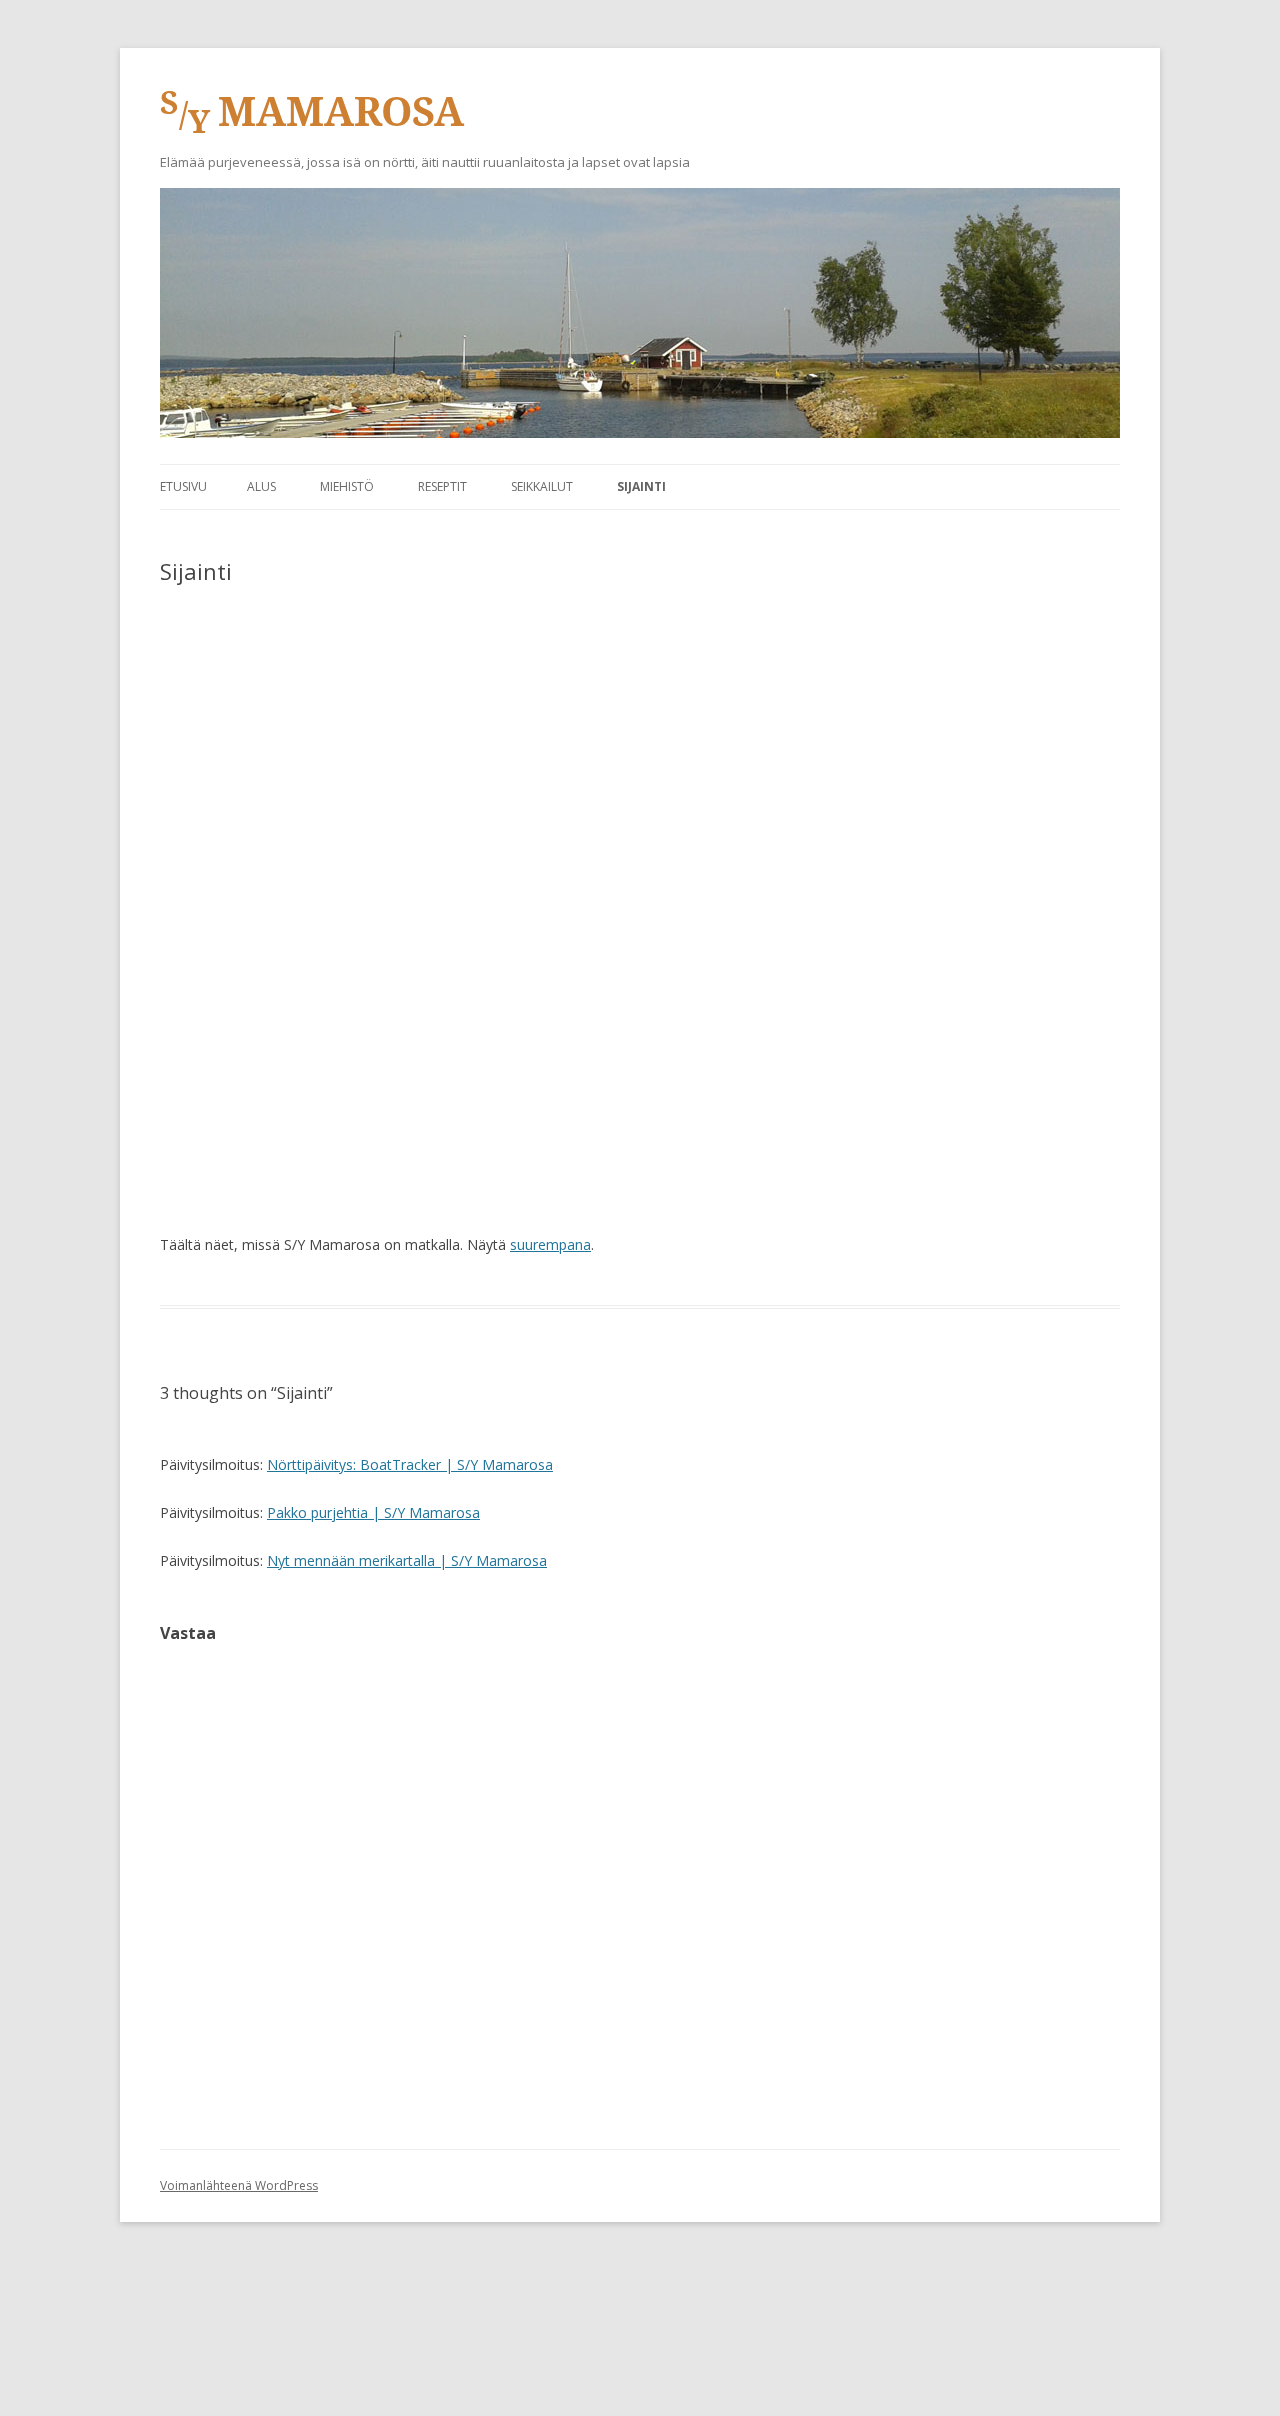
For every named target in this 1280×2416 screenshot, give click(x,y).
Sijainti (641, 486)
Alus (261, 486)
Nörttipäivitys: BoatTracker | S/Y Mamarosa (410, 1464)
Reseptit (442, 486)
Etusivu (183, 486)
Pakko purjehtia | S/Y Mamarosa (373, 1512)
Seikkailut (542, 486)
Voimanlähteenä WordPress (239, 2185)
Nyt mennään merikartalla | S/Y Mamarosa (407, 1560)
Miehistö (347, 486)
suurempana (550, 1244)
